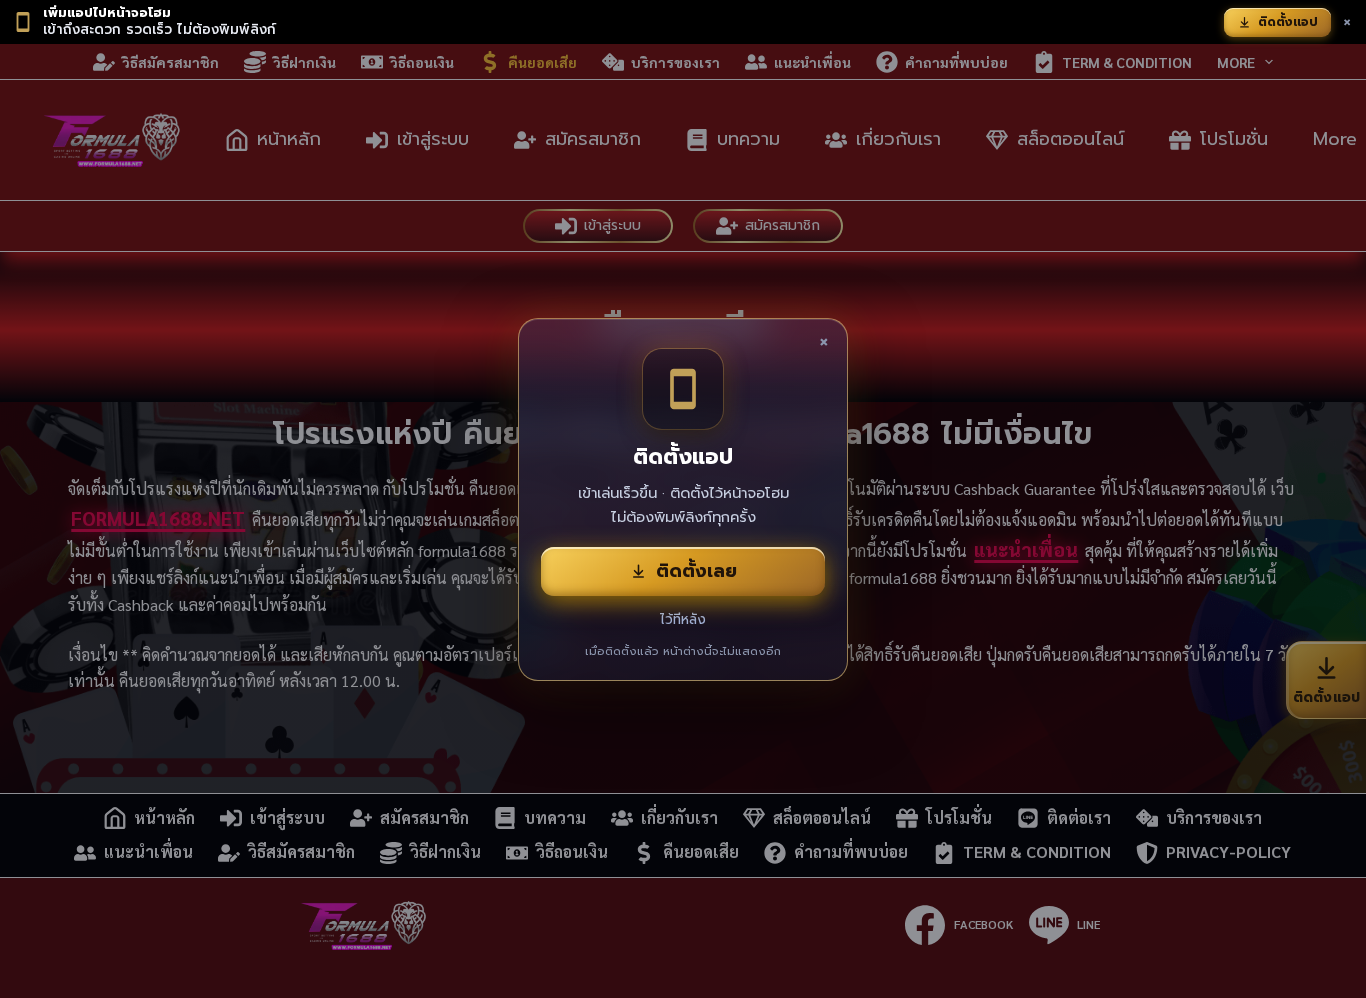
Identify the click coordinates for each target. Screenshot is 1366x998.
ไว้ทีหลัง (683, 619)
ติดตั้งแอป (1288, 22)
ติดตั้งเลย (696, 571)
